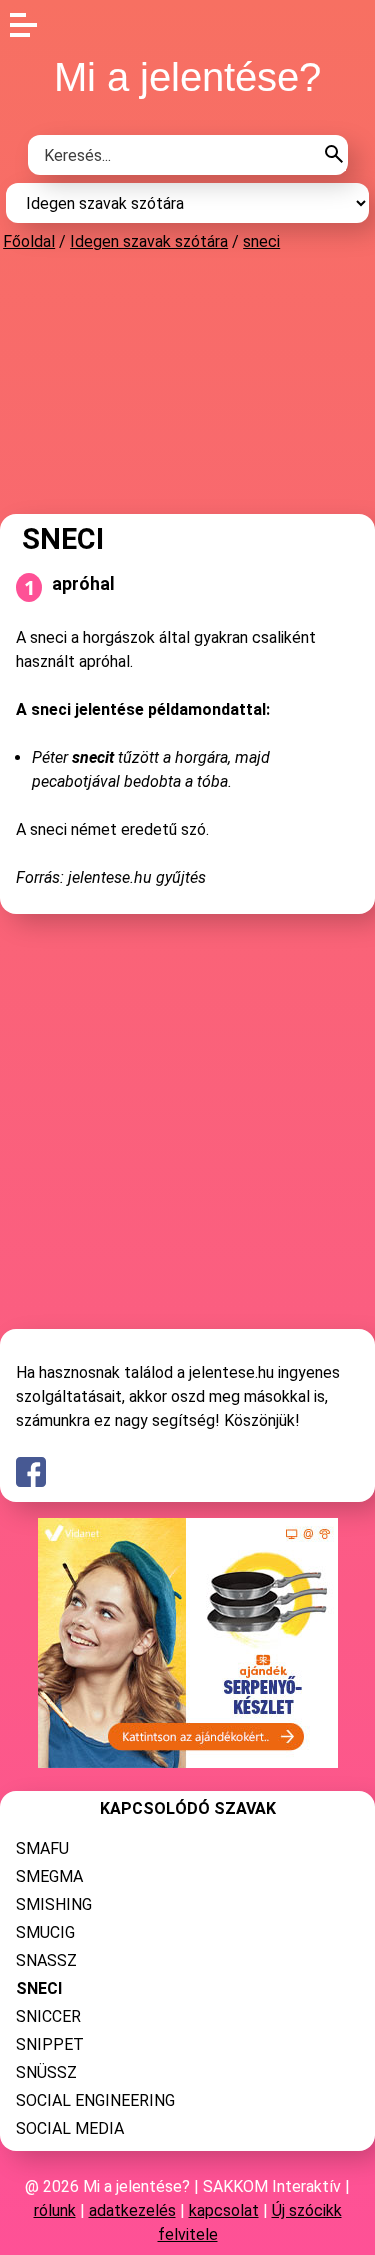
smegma (49, 1876)
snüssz (46, 2072)
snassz (46, 1960)
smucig (45, 1932)
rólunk (55, 2210)
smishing (54, 1904)
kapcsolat (224, 2210)
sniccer (48, 2016)
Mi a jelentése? (187, 77)
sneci (261, 241)
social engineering (95, 2100)
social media (70, 2128)
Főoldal (29, 241)
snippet (50, 2044)
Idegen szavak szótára (149, 241)
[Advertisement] (188, 382)
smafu (42, 1848)
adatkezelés (132, 2210)
